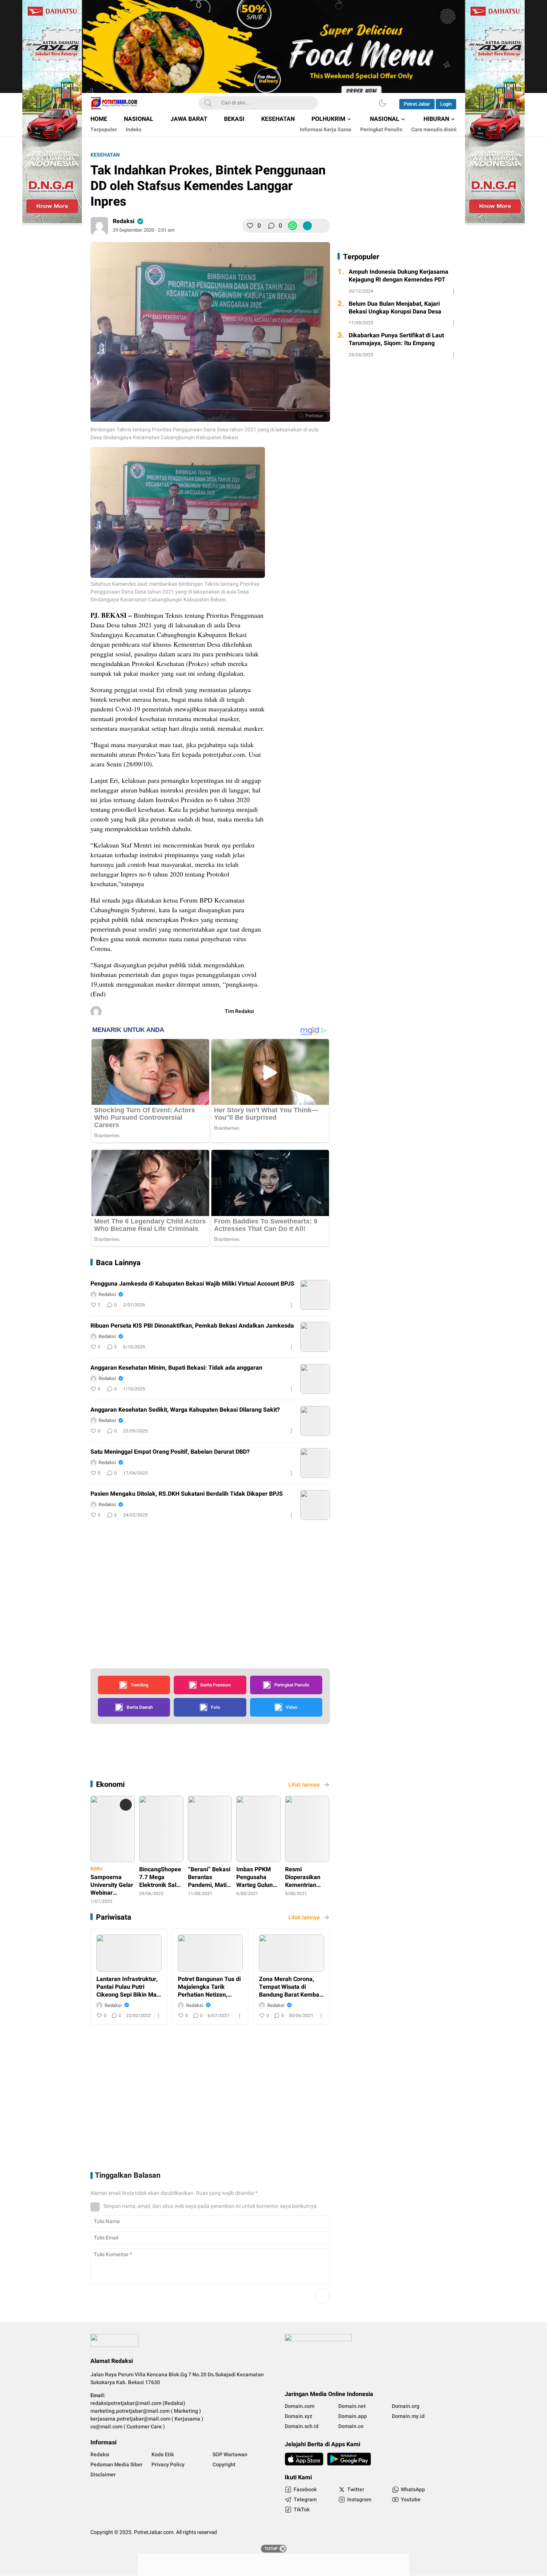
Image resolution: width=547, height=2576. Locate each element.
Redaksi (124, 221)
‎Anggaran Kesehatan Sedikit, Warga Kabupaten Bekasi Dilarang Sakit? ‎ (186, 1410)
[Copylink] (307, 226)
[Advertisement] (341, 562)
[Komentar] (271, 226)
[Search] (208, 103)
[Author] (99, 226)
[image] (315, 1295)
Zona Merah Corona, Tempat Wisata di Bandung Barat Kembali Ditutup (291, 1987)
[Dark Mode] (383, 103)
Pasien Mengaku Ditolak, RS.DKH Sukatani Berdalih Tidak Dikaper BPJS (187, 1494)
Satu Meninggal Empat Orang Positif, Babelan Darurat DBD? (170, 1452)
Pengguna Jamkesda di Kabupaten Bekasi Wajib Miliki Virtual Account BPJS (192, 1284)
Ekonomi (110, 1784)
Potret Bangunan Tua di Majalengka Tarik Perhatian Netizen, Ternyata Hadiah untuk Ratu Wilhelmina (209, 1987)
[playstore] (349, 2459)
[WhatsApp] (292, 226)
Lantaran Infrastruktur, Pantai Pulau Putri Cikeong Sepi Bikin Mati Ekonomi (128, 1987)
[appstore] (304, 2459)
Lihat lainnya (304, 1785)
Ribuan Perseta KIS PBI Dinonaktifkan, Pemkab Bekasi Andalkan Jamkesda (192, 1326)
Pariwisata (114, 1917)
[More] (322, 226)
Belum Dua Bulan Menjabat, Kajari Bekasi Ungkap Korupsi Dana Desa (395, 308)
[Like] (250, 226)
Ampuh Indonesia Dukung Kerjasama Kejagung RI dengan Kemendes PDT (399, 276)
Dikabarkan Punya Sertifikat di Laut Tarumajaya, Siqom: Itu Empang (396, 340)
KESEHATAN (105, 155)
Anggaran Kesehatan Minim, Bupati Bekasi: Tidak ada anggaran (176, 1368)
